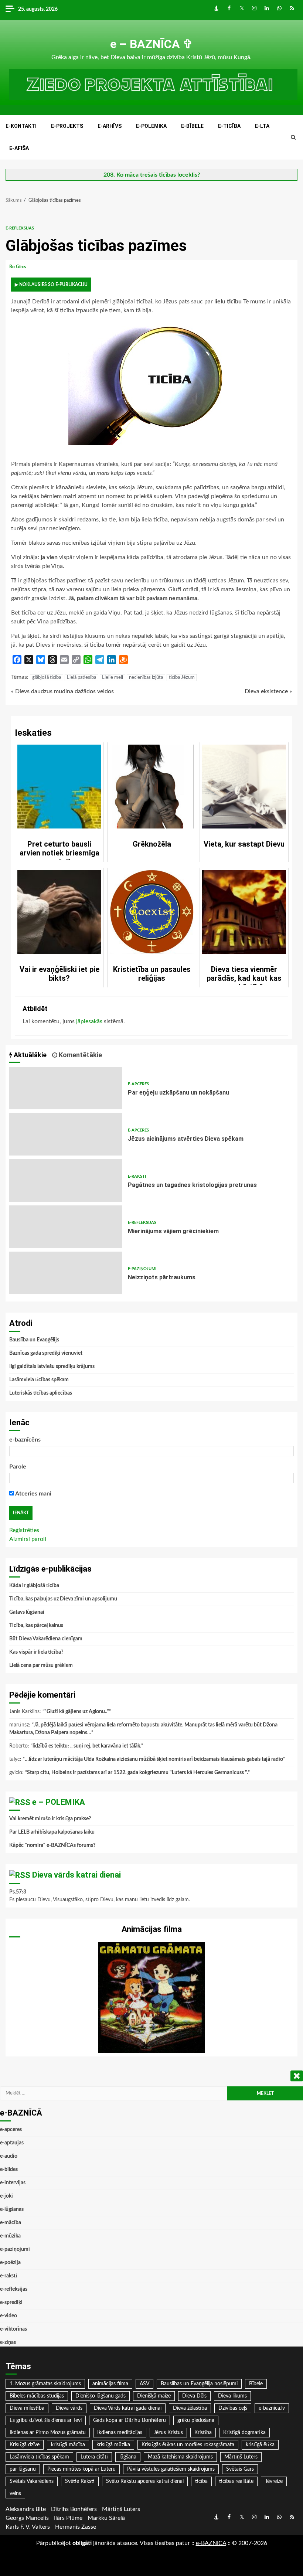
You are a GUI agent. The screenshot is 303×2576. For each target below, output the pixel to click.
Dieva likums (232, 2396)
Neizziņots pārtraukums (66, 1273)
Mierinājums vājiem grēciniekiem (66, 1227)
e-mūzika (10, 2236)
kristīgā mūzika (113, 2445)
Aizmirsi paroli (28, 1539)
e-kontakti (21, 126)
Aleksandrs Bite (26, 2509)
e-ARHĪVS (110, 126)
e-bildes (9, 2170)
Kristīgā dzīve (25, 2445)
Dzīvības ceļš (233, 2408)
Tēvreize (274, 2481)
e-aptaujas (12, 2143)
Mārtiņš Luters (241, 2457)
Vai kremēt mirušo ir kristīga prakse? (50, 1819)
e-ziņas (8, 2342)
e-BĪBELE (192, 126)
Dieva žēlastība (190, 2408)
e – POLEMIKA (59, 1802)
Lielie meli (113, 678)
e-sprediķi (11, 2303)
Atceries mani (33, 1494)
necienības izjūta (146, 678)
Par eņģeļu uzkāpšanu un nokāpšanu (66, 1088)
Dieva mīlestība (27, 2408)
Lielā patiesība (81, 678)
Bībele (256, 2384)
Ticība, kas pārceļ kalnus (36, 1626)
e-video (8, 2316)
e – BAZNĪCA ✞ (151, 44)
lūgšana (128, 2457)
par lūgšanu (23, 2469)
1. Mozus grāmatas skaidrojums (45, 2384)
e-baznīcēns (25, 1440)
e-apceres (138, 1084)
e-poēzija (10, 2263)
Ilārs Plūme (68, 2518)
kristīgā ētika (260, 2445)
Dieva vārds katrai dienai (76, 1875)
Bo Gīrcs (18, 267)
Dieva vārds (69, 2408)
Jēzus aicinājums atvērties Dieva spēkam (66, 1134)
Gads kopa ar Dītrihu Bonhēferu (130, 2420)
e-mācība (11, 2223)
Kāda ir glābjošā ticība (34, 1586)
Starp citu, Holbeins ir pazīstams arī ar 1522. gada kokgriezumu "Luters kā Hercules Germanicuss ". (137, 1773)
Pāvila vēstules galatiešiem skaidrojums (171, 2469)
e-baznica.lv (272, 2408)
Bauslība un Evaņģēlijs (34, 1340)
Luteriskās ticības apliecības (41, 1393)
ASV (144, 2384)
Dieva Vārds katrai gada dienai (128, 2408)
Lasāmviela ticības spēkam (39, 1380)
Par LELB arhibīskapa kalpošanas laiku (52, 1832)
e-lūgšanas (12, 2209)
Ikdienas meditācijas (120, 2433)
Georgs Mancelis (27, 2518)
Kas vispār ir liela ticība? (36, 1652)
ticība (201, 2481)
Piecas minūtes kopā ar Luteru (81, 2469)
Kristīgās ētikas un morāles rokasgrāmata (188, 2445)
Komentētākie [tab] (80, 1055)
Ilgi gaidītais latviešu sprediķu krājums (52, 1367)
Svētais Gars (240, 2469)
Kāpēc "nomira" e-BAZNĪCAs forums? (52, 1845)
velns (15, 2494)
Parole (18, 1467)
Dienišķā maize (154, 2396)
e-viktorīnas (13, 2329)
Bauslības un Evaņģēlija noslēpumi (199, 2384)
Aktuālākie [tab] (29, 1055)
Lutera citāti (94, 2457)
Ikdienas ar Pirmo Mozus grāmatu (48, 2433)
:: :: (211, 2543)
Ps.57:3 (18, 1892)
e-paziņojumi (142, 1269)
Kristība (203, 2433)
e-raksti (137, 1176)
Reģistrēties (24, 1530)
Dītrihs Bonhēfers (74, 2509)
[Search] (293, 137)
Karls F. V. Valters (28, 2527)
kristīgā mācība (68, 2445)
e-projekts (67, 126)
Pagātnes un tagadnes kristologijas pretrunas (66, 1180)
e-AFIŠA (19, 148)
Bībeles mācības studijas (37, 2396)
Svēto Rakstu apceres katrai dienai (145, 2481)
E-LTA (262, 126)
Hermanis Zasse (76, 2527)
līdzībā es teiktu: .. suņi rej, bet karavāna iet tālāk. (87, 1746)
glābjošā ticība (47, 678)
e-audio (9, 2156)
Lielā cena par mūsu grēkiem (41, 1665)
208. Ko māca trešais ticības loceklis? (152, 175)
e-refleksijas (20, 228)
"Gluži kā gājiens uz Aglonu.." (77, 1712)
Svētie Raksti (80, 2481)
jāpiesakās (89, 1021)
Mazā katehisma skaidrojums (180, 2457)
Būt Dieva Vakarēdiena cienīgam (46, 1639)
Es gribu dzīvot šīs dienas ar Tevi (46, 2420)
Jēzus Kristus (168, 2433)
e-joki (6, 2196)
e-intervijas (13, 2183)
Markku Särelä (106, 2518)
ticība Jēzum (182, 678)
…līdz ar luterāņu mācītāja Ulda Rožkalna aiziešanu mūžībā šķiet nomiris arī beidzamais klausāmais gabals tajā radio (154, 1759)
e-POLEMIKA (151, 126)
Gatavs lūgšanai (27, 1612)
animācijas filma (110, 2384)
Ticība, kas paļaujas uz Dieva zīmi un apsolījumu (63, 1599)
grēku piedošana (196, 2420)
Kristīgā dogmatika (244, 2433)
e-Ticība (229, 126)
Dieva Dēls (194, 2396)
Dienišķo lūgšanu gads (101, 2396)
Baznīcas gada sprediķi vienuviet (46, 1353)
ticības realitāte (236, 2481)
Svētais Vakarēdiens (32, 2481)
